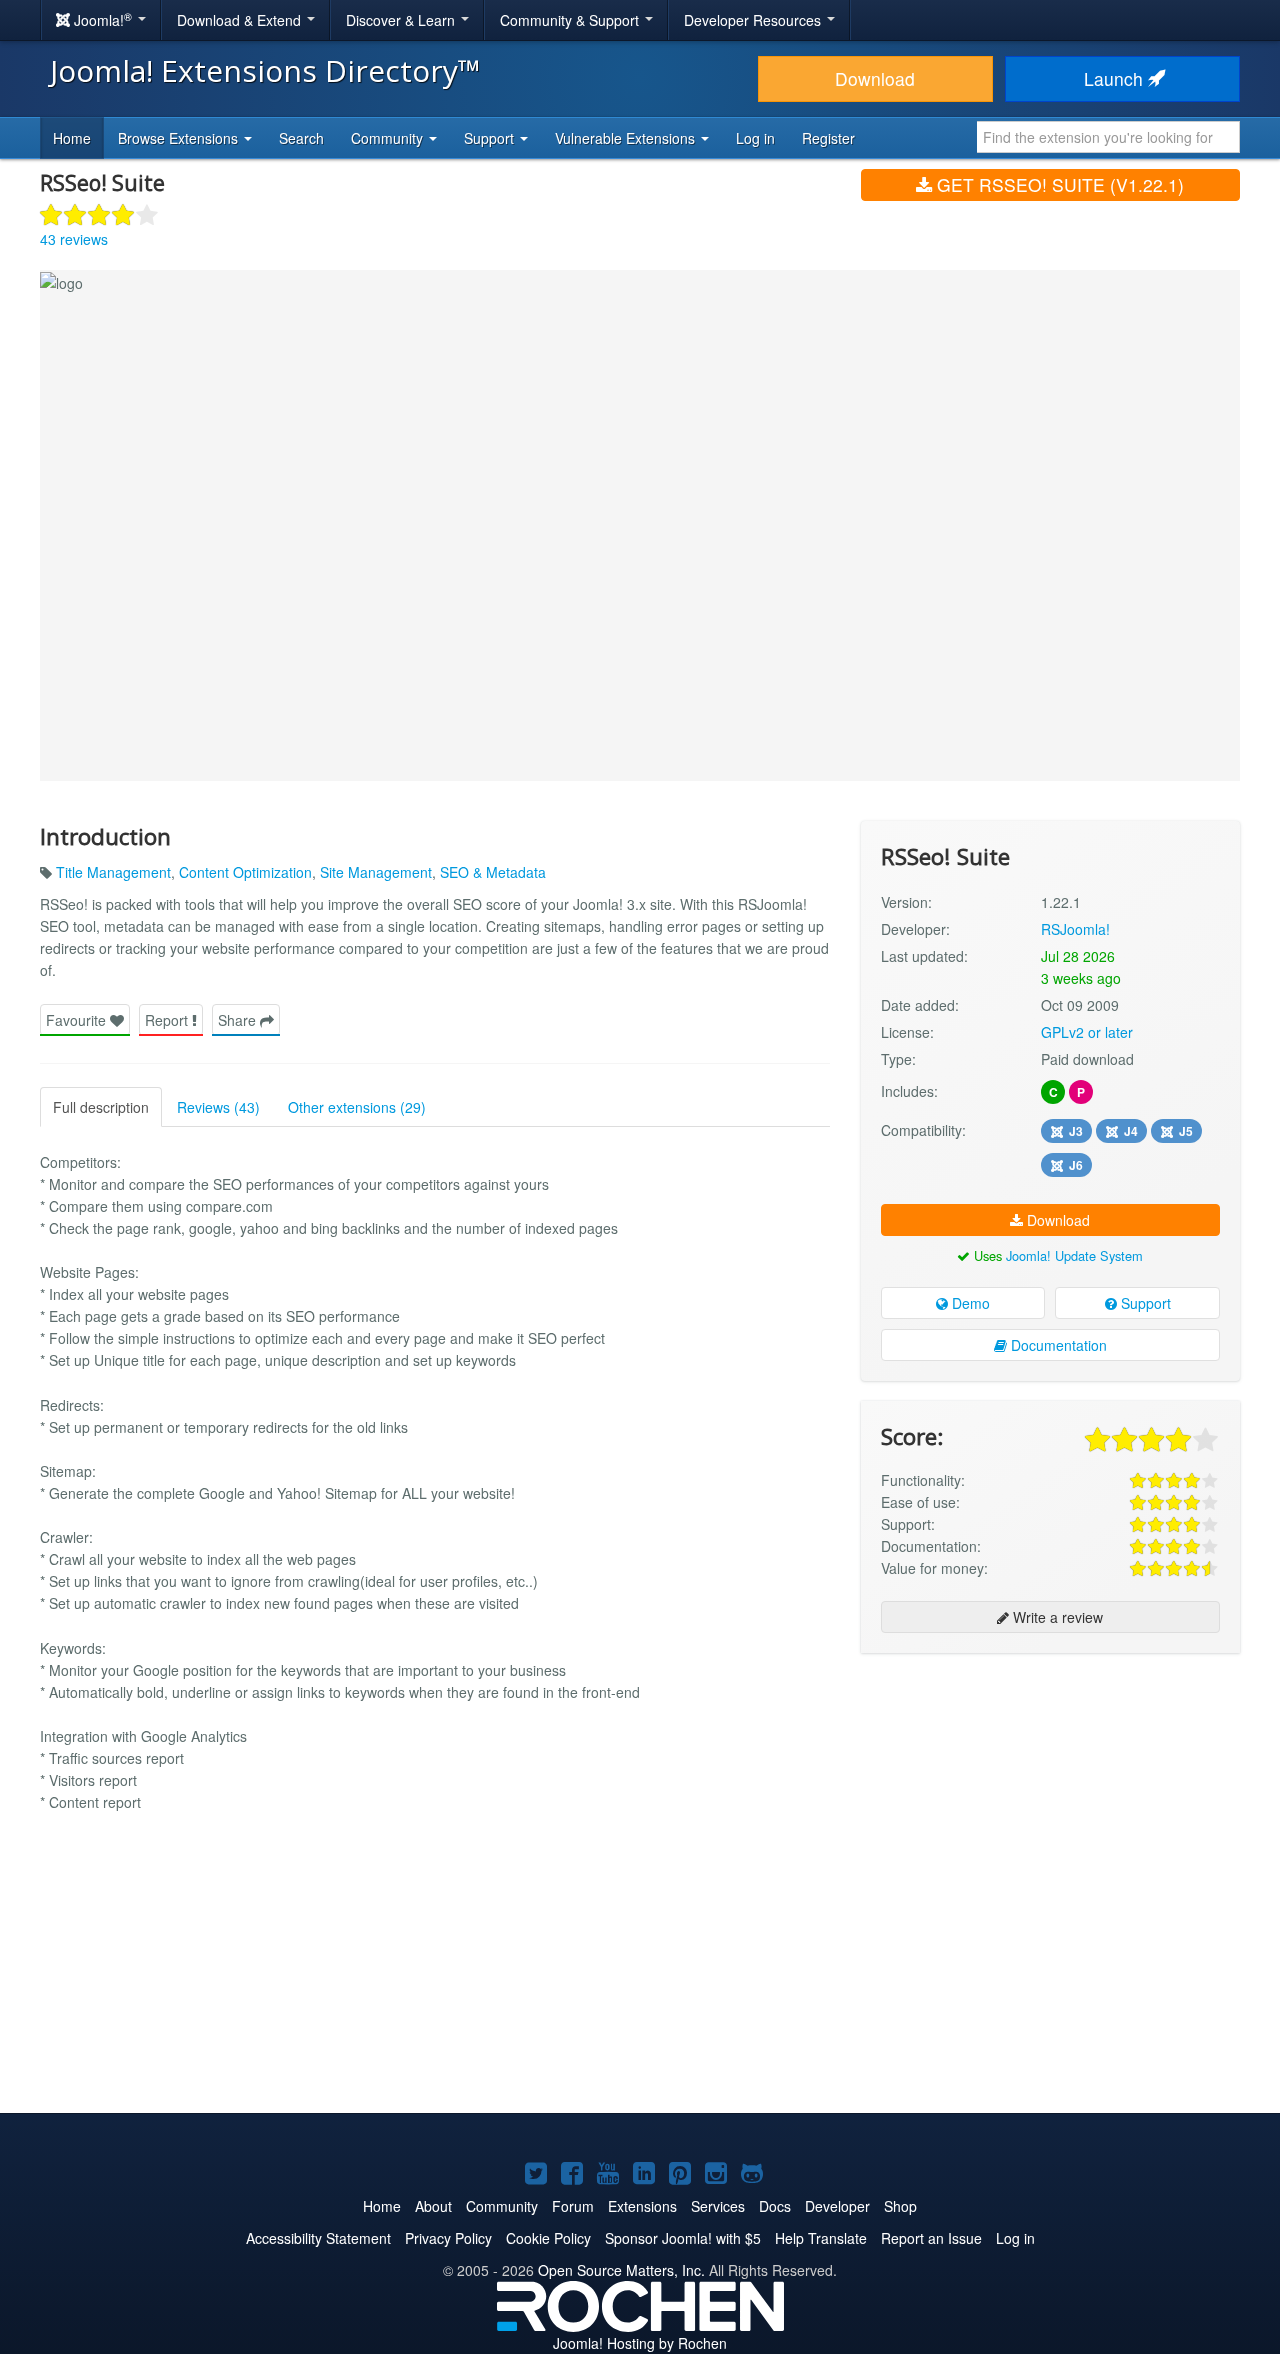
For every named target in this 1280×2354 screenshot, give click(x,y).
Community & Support (571, 20)
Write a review (1056, 1617)
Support (1144, 1303)
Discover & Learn (402, 20)
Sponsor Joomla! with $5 (683, 2238)
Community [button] (389, 138)
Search (301, 138)
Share (239, 1020)
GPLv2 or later (1087, 1032)
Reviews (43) (218, 1107)
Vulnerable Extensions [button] (627, 138)
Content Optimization (245, 872)
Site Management (376, 872)
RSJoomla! (1075, 929)
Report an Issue (931, 2238)
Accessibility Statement (318, 2238)
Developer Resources (754, 20)
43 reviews (74, 239)
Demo (969, 1303)
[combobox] (1108, 137)
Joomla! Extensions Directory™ (265, 70)
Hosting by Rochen (640, 2343)
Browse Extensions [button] (180, 138)
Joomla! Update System (1074, 1255)
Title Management (113, 872)
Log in (755, 138)
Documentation (1057, 1345)
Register (828, 138)
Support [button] (491, 138)
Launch (1116, 78)
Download (875, 78)
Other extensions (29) (357, 1107)
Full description (101, 1107)
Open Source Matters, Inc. (621, 2270)
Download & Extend (241, 20)
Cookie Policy (548, 2238)
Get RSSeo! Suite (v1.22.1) (1058, 184)
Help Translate (821, 2238)
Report (168, 1020)
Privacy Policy (448, 2238)
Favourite (78, 1020)
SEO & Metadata (493, 872)
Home (72, 138)
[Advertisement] (1050, 1798)
